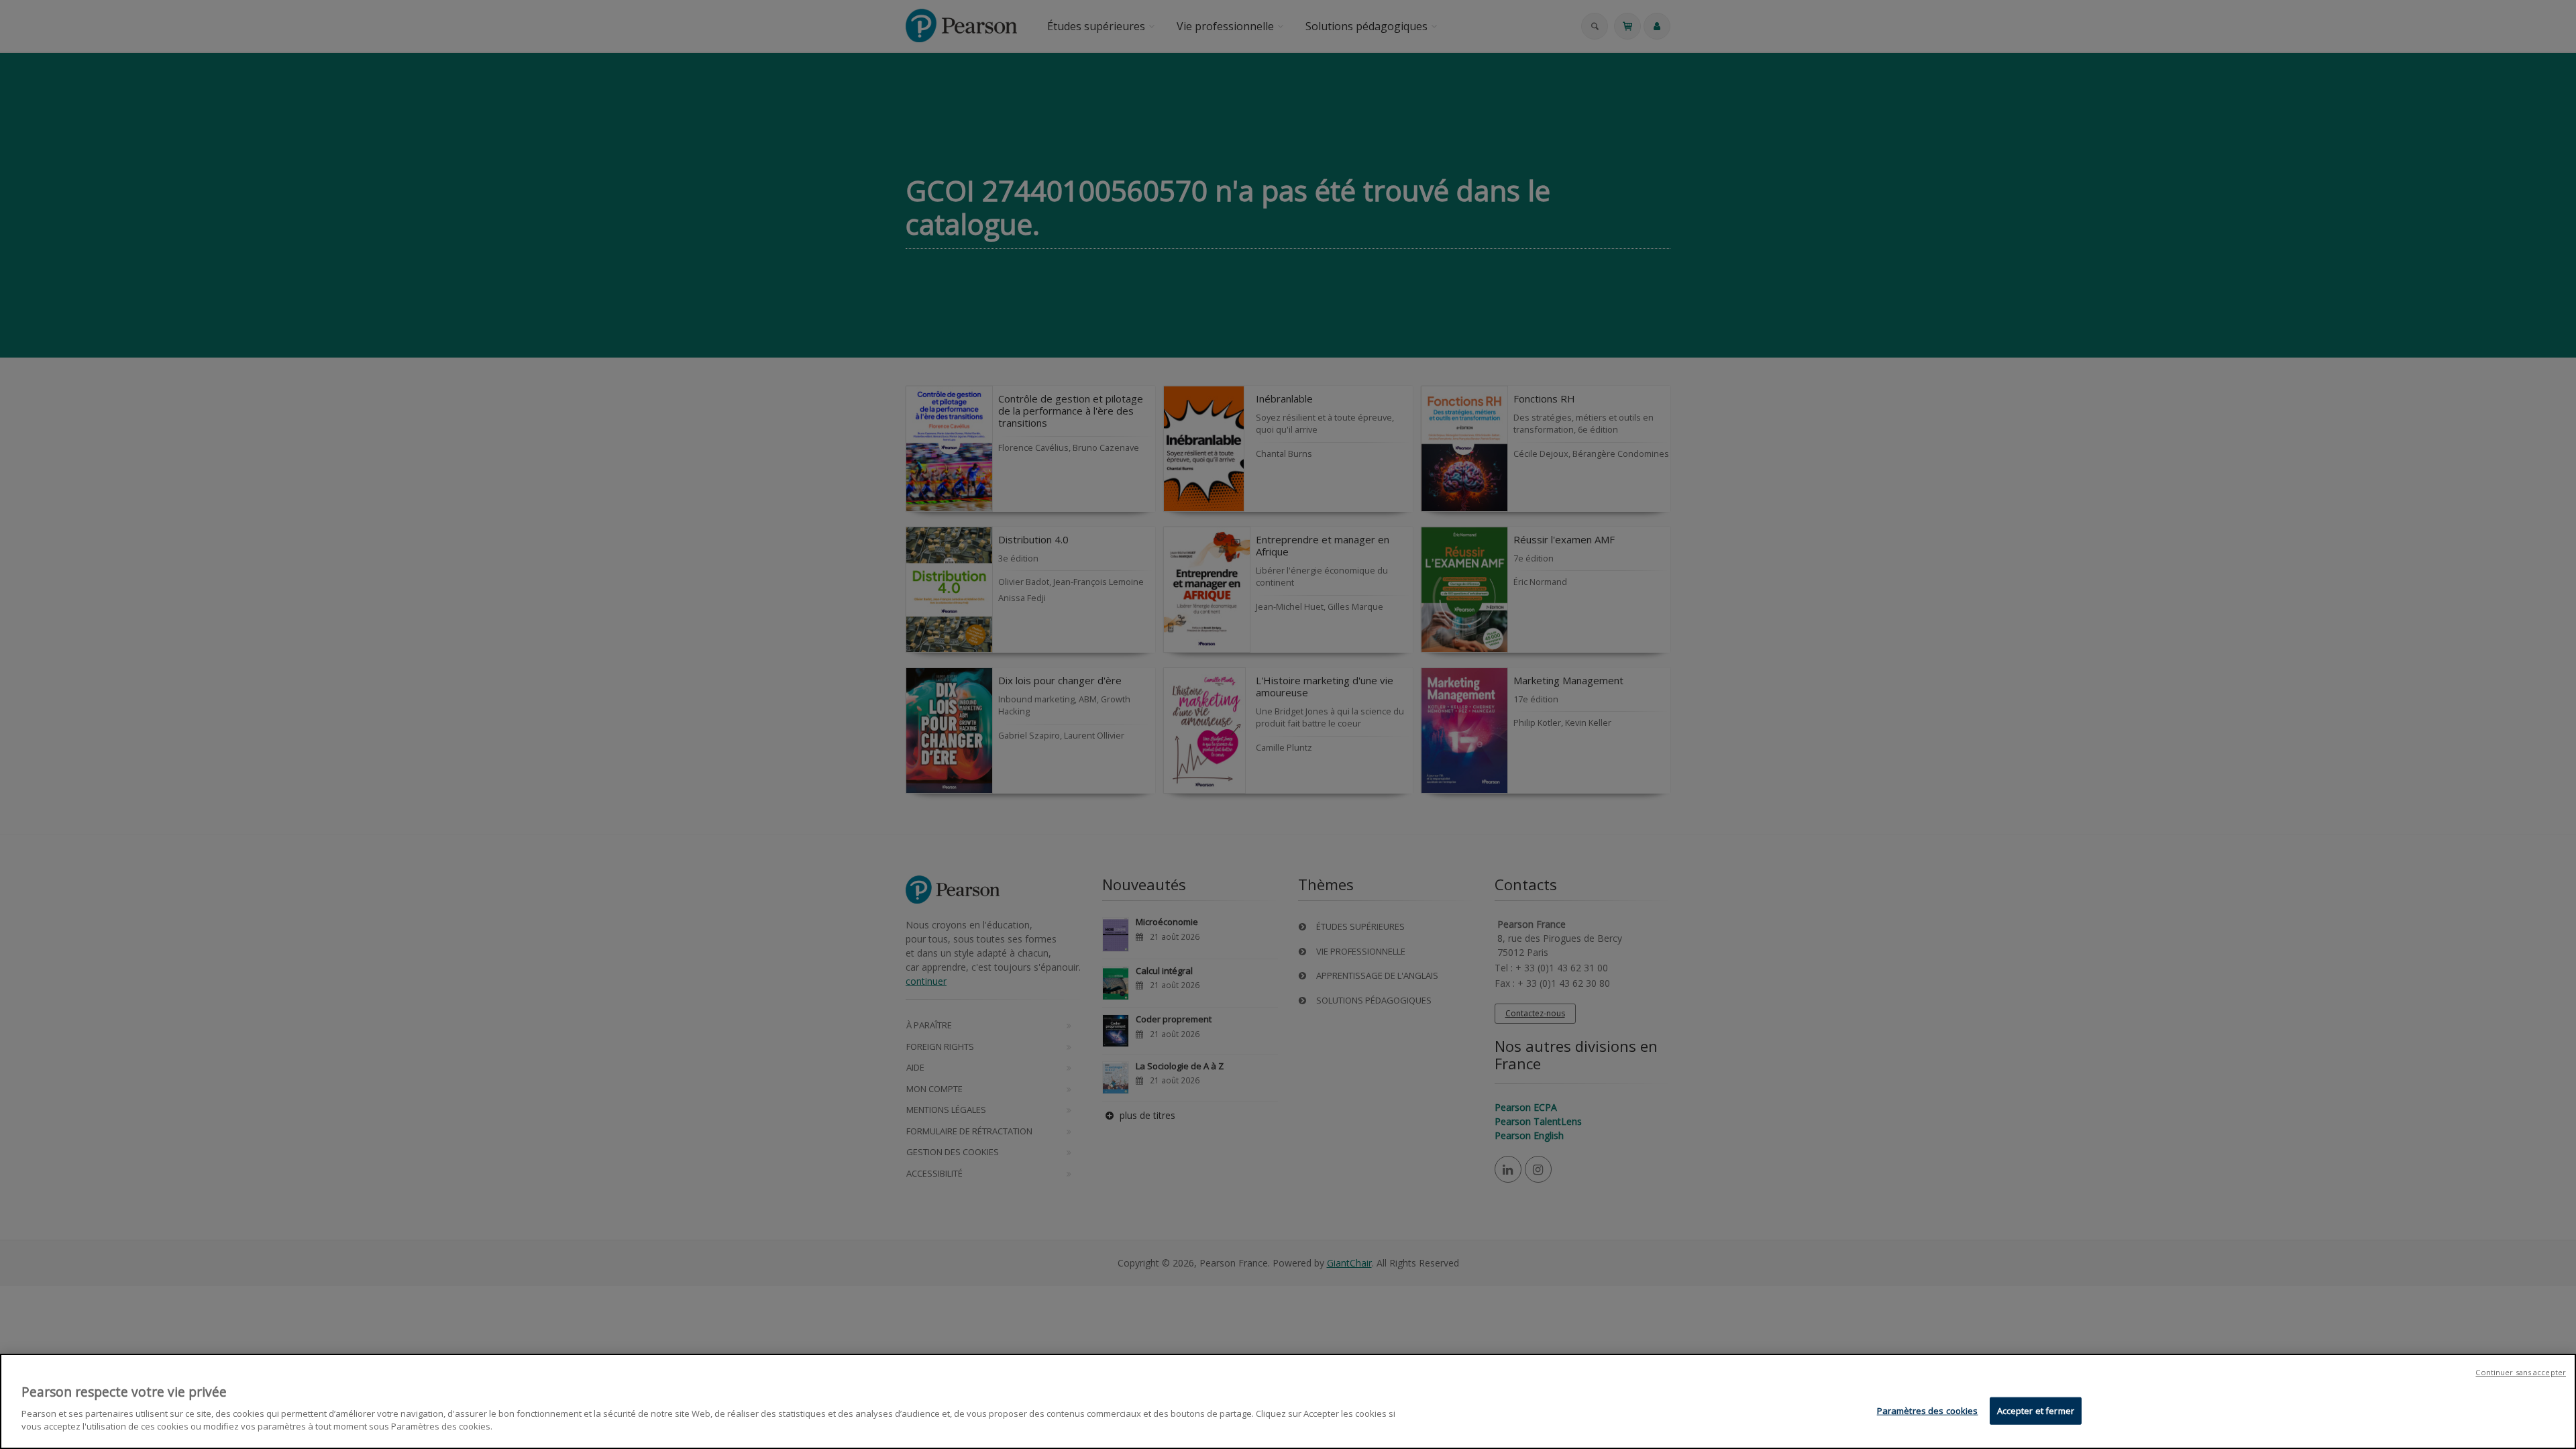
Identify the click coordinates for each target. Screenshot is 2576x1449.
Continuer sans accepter (2521, 1372)
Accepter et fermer (2036, 1410)
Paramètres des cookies (1928, 1410)
